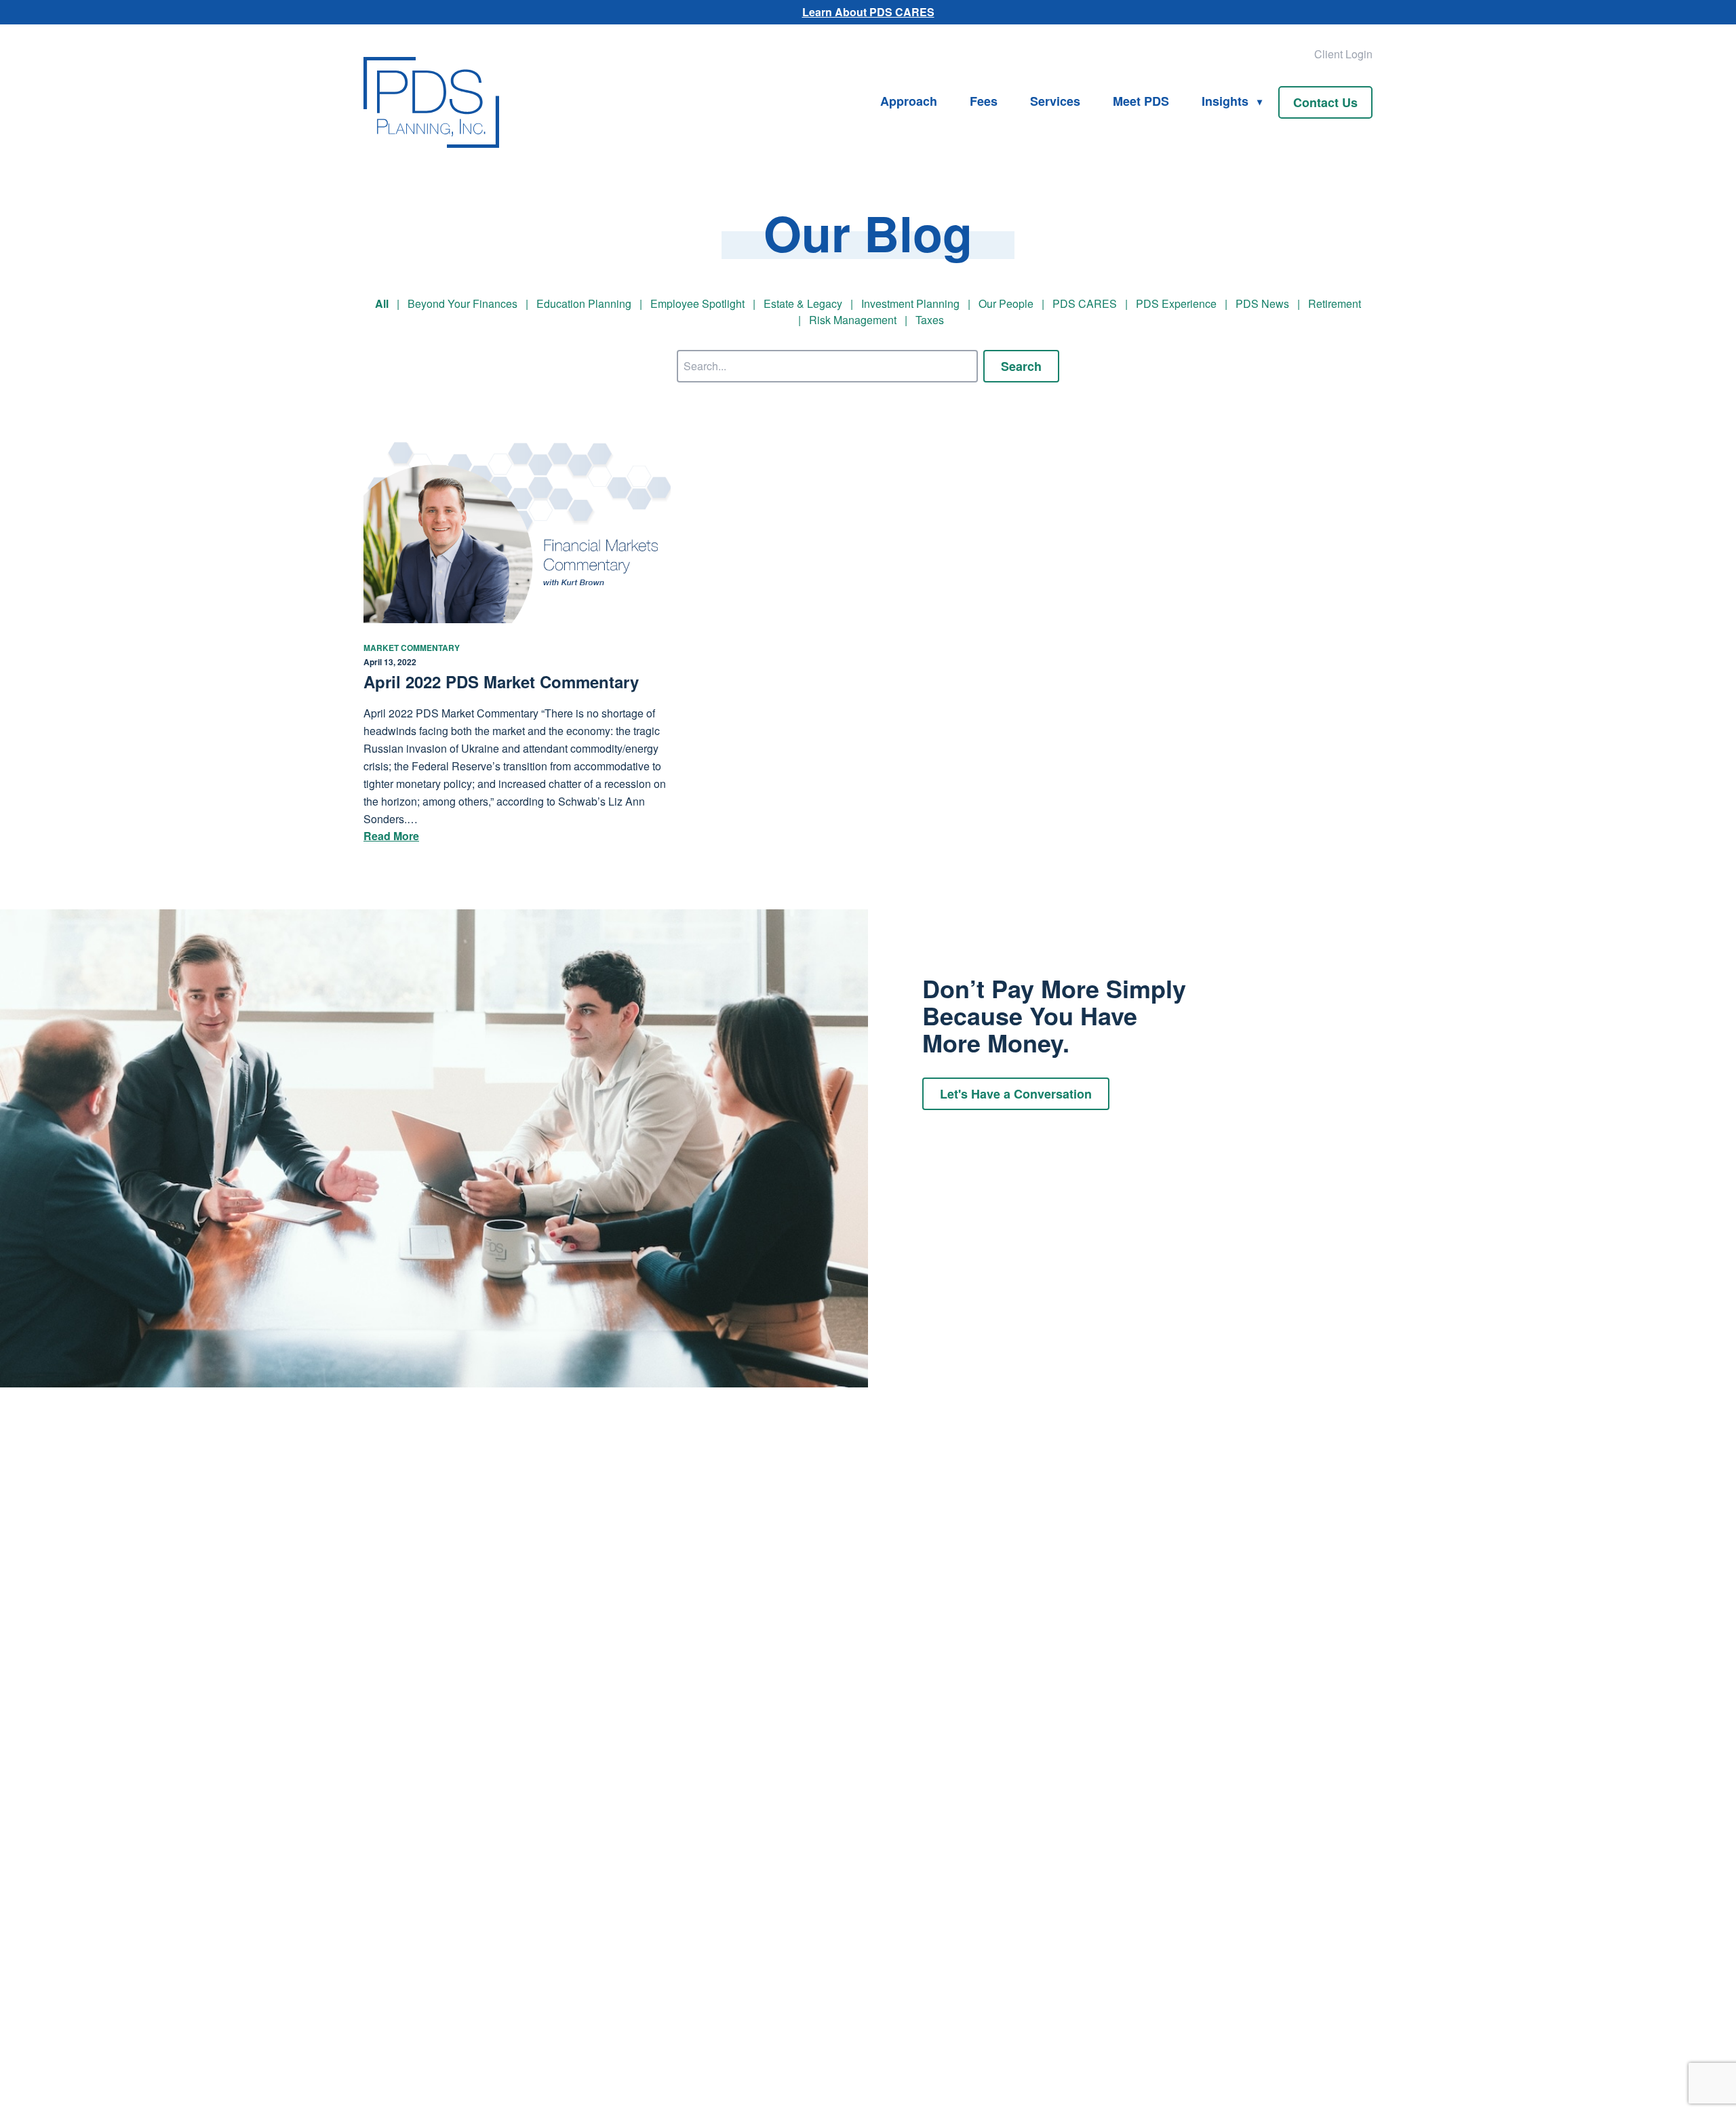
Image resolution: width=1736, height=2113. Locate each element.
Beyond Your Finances (462, 303)
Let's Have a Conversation (1016, 1094)
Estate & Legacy (803, 303)
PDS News (1262, 303)
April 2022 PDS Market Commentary (501, 682)
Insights (1225, 101)
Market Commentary (412, 648)
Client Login (1343, 54)
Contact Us (1325, 102)
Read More (391, 836)
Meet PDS (1141, 101)
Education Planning (584, 303)
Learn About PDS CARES (868, 12)
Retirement (1335, 303)
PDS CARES (1085, 303)
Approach (909, 101)
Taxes (930, 320)
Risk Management (853, 320)
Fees (984, 101)
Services (1055, 101)
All (382, 303)
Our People (1006, 303)
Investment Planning (910, 303)
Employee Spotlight (697, 303)
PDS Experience (1176, 303)
